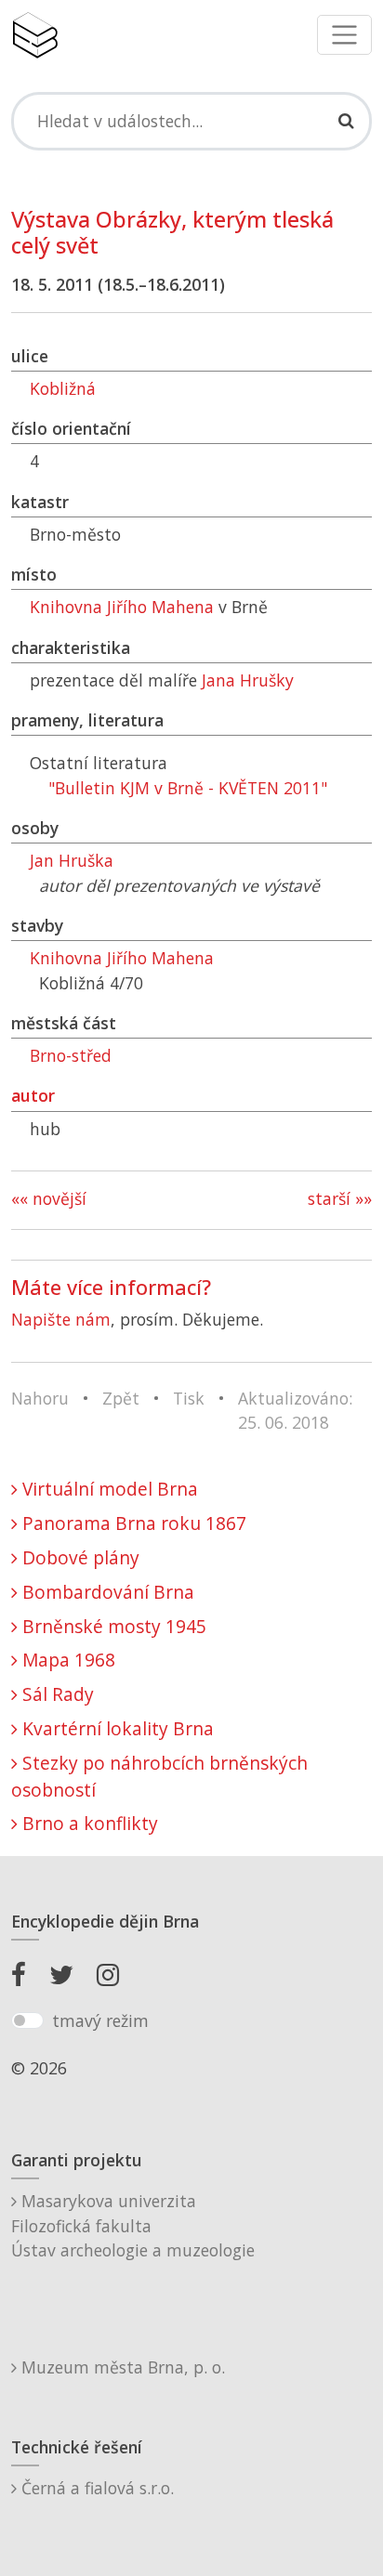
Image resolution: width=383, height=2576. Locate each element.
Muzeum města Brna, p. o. (121, 2367)
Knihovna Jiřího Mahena (122, 607)
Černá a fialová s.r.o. (95, 2488)
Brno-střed (71, 1055)
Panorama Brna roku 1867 (132, 1523)
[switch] (27, 2020)
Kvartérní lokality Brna (116, 1728)
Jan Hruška (72, 860)
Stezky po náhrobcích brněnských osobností (159, 1776)
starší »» (340, 1198)
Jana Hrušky (248, 680)
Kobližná (63, 388)
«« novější (49, 1198)
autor (33, 1095)
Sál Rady (56, 1694)
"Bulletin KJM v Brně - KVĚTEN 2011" (188, 788)
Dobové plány (79, 1557)
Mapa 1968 (66, 1660)
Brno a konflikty (88, 1823)
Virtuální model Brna (108, 1489)
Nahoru (40, 1398)
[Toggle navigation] (344, 35)
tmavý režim (100, 2020)
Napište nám (61, 1319)
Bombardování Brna (106, 1592)
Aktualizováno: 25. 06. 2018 (295, 1410)
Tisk (189, 1398)
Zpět (121, 1398)
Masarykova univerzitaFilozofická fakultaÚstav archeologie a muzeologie (133, 2225)
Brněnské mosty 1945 (112, 1626)
